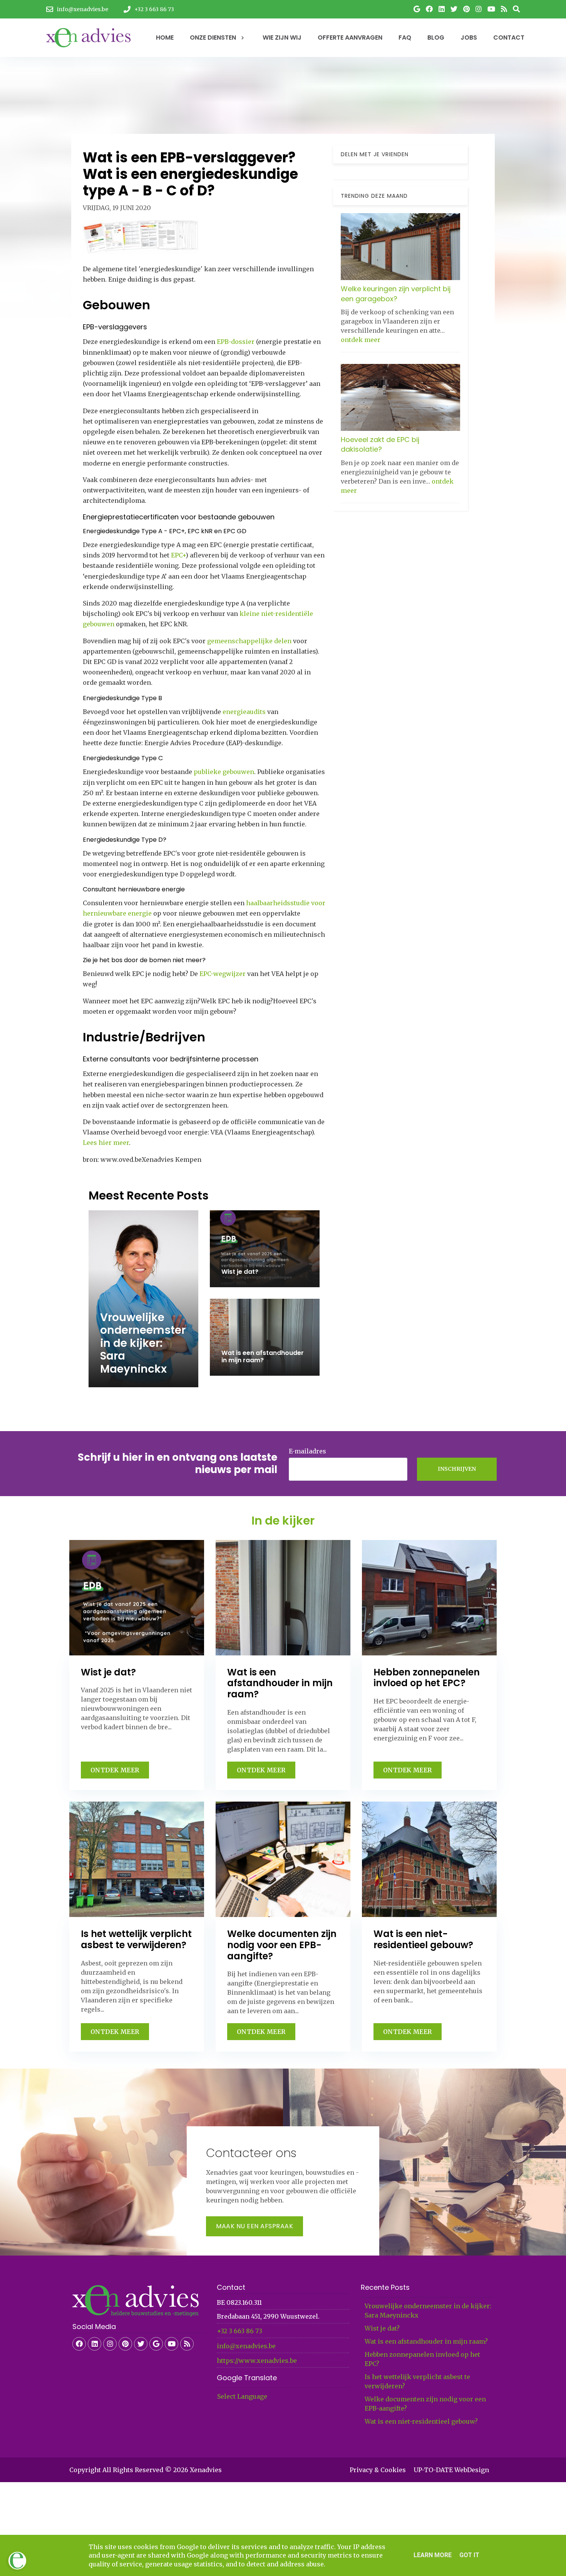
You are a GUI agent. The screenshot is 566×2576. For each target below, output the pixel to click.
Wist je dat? (382, 2328)
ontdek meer (361, 339)
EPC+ (178, 555)
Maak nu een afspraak (255, 2226)
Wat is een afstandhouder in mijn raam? (426, 2341)
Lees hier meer (106, 1143)
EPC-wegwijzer (223, 974)
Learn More (433, 2555)
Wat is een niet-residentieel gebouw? (421, 2421)
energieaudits (244, 712)
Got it (469, 2555)
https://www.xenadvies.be (257, 2361)
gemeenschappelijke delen (249, 641)
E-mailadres (307, 1451)
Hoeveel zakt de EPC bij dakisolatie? (380, 444)
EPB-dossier (236, 342)
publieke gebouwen (224, 772)
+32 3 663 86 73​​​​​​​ (239, 2331)
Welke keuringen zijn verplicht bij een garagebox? (396, 294)
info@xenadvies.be (246, 2346)
